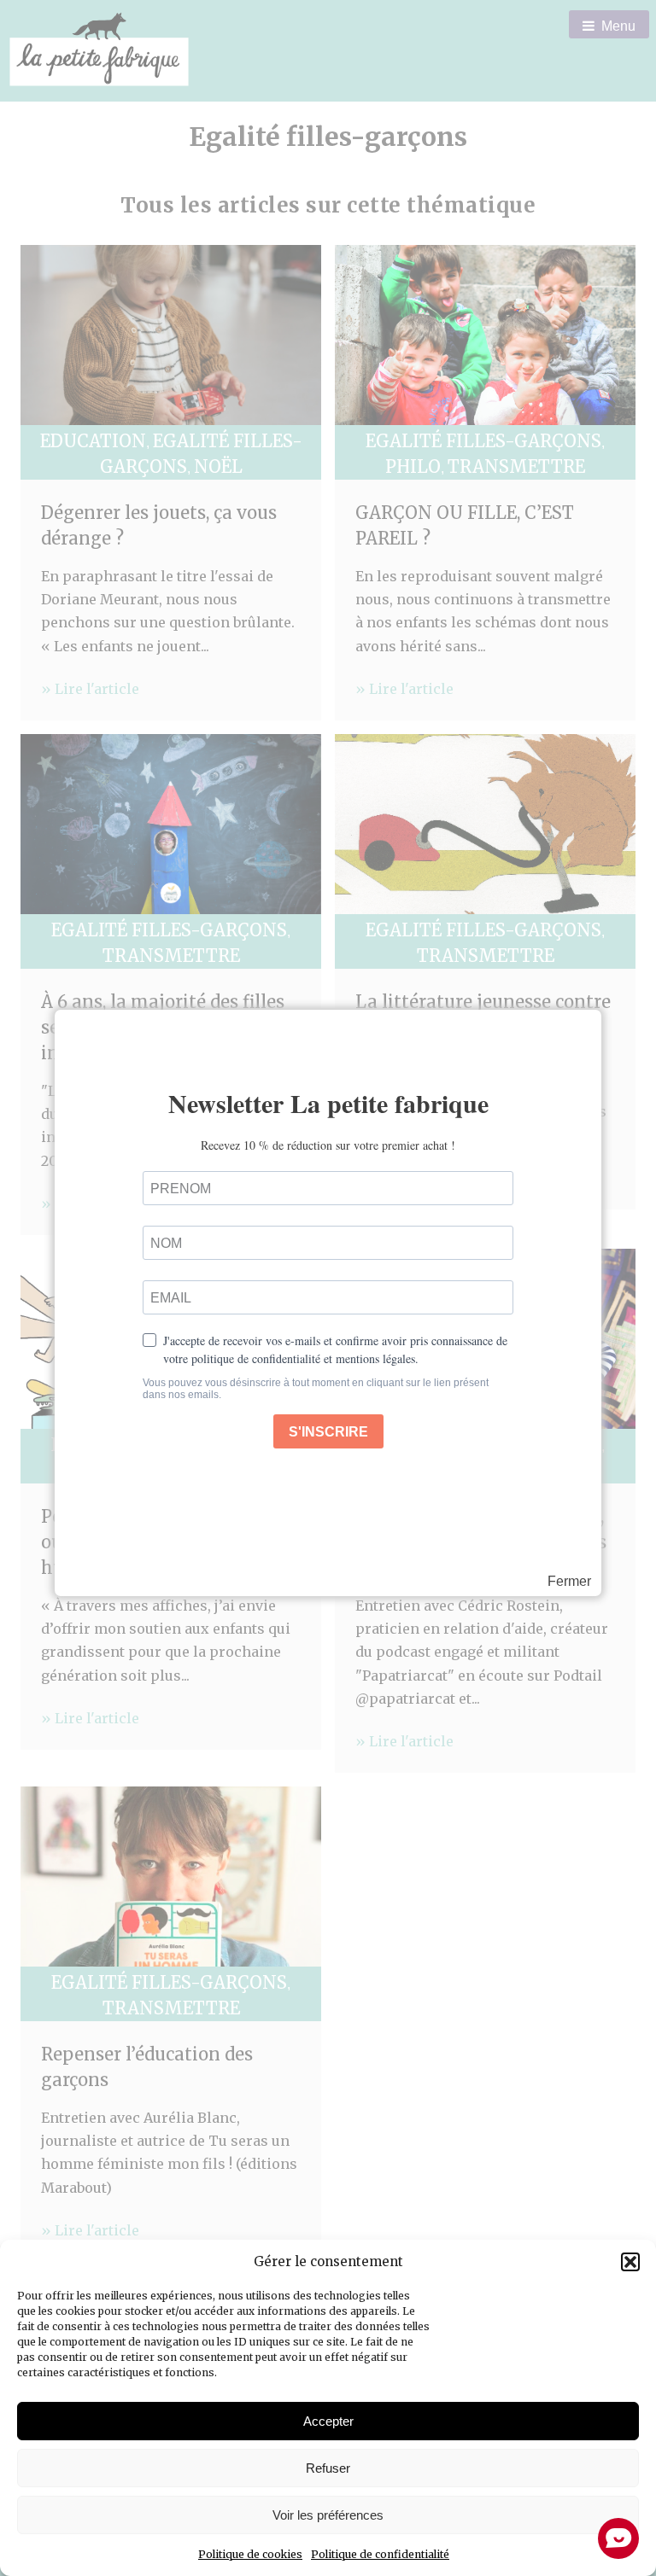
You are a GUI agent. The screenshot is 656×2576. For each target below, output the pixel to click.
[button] (630, 2262)
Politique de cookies (250, 2554)
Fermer (569, 1582)
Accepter (328, 2421)
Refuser (328, 2468)
